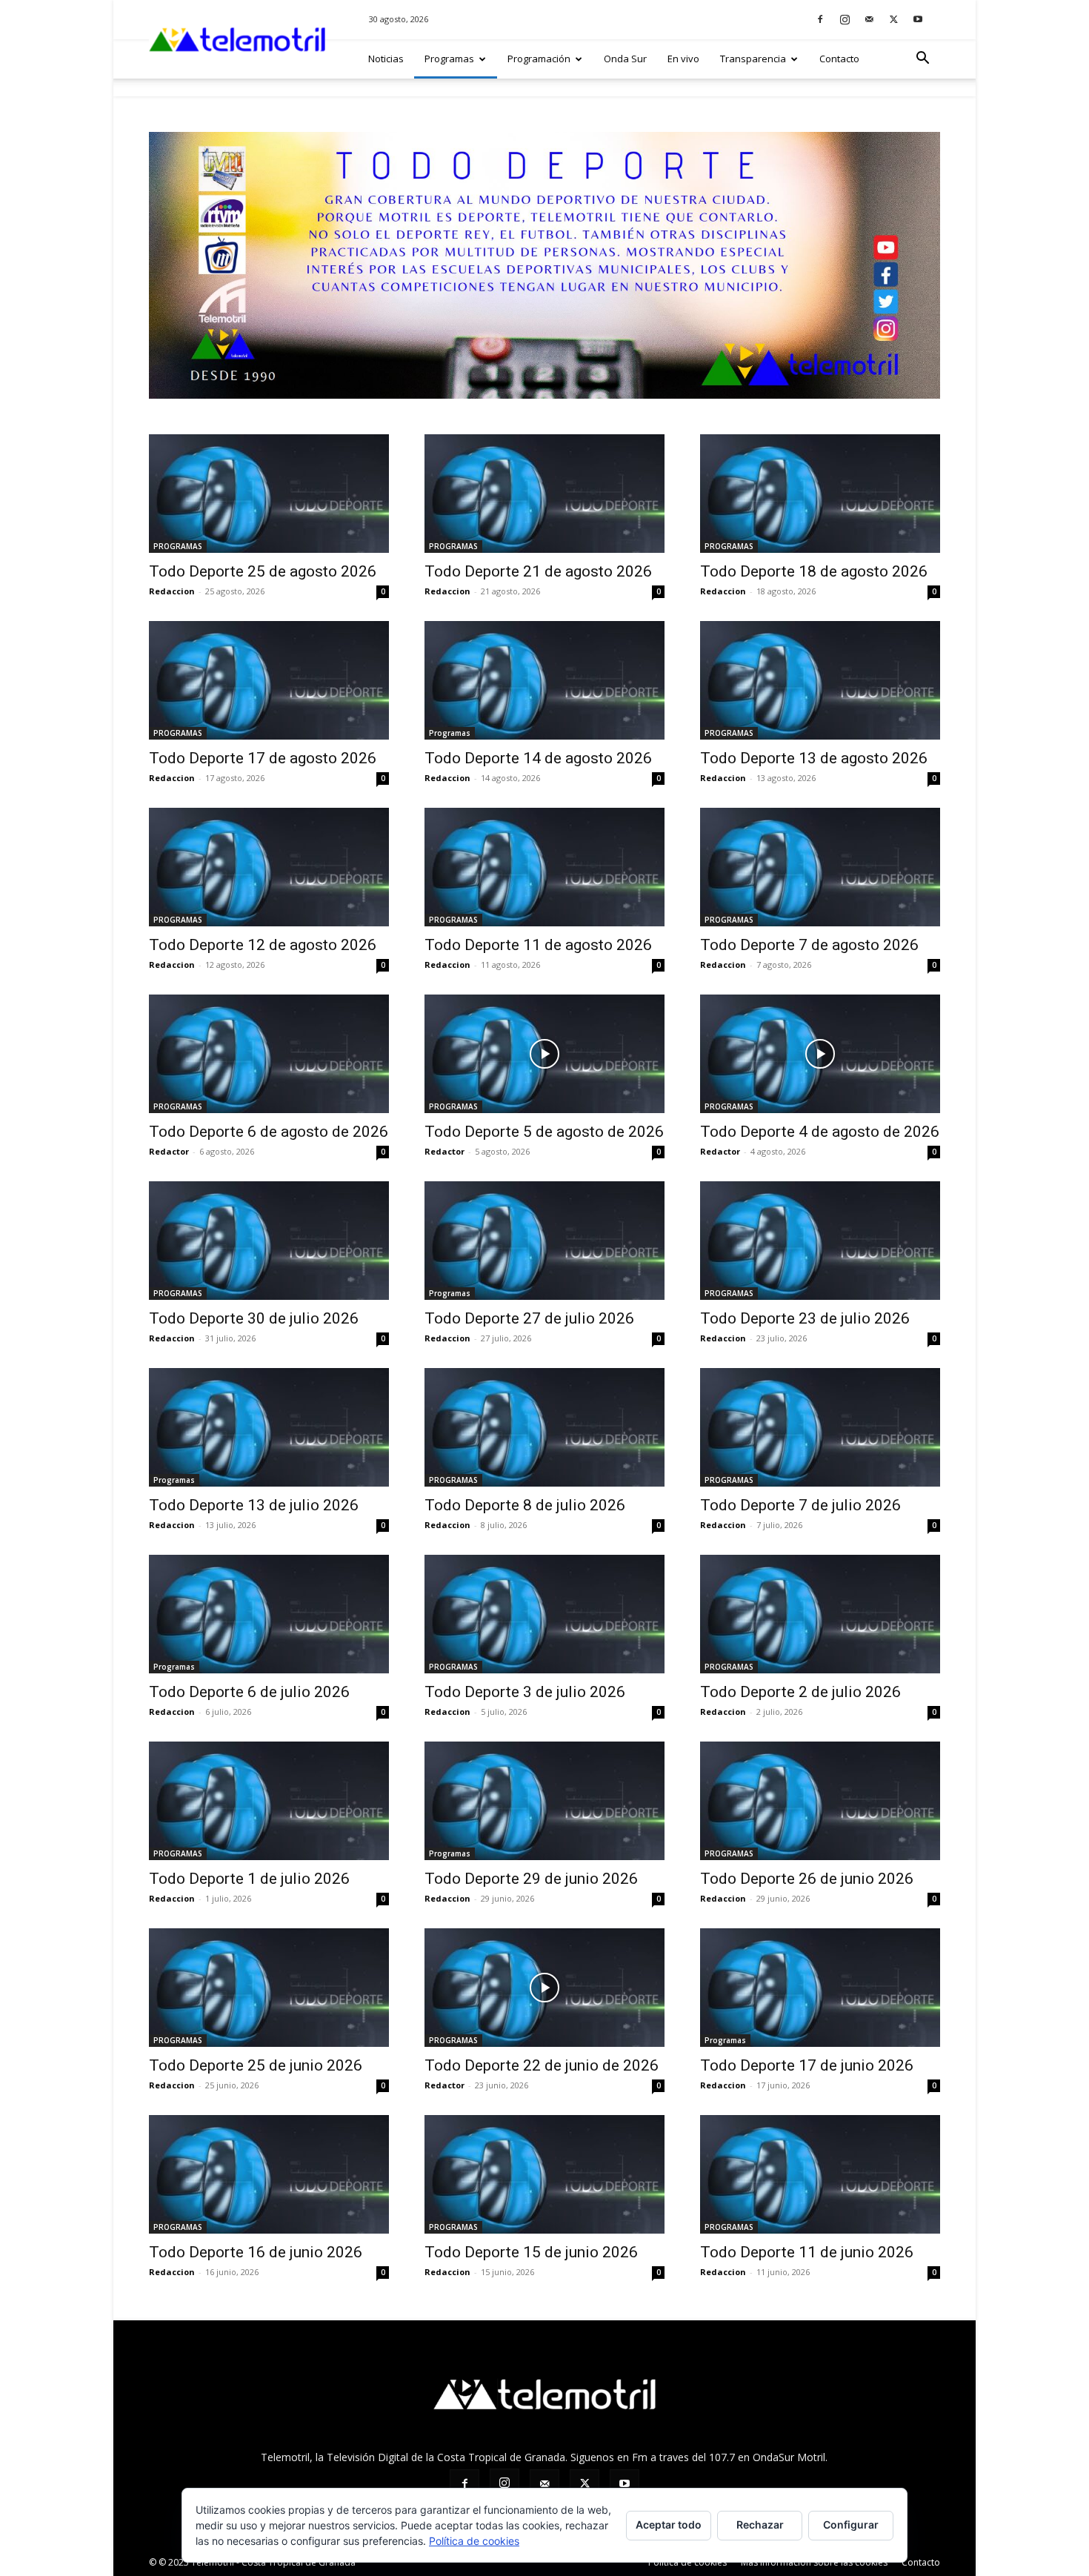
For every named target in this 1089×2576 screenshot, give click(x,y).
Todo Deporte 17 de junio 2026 (807, 2065)
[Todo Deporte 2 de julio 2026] (820, 1614)
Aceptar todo (669, 2524)
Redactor (169, 1151)
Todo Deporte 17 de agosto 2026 (263, 758)
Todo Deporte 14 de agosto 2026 (538, 758)
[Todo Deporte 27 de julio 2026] (544, 1241)
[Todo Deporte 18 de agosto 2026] (820, 494)
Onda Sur (625, 59)
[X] (893, 19)
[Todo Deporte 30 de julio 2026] (269, 1241)
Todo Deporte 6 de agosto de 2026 (269, 1132)
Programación (539, 59)
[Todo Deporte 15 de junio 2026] (544, 2174)
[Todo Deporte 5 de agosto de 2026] (544, 1054)
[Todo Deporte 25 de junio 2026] (269, 1988)
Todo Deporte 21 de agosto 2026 (538, 571)
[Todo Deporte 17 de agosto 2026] (269, 680)
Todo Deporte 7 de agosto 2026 (809, 945)
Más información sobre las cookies (814, 2562)
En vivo (683, 59)
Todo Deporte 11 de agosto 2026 (538, 945)
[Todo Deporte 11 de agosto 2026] (544, 867)
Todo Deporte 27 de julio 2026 (529, 1318)
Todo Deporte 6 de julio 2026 (249, 1692)
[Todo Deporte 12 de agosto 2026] (269, 867)
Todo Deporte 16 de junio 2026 (256, 2252)
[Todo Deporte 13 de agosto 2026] (820, 680)
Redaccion (172, 591)
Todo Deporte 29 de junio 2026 (531, 1879)
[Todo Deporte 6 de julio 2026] (269, 1614)
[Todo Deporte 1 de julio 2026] (269, 1801)
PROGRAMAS (178, 546)
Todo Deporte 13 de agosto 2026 (814, 758)
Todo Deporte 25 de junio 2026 (256, 2065)
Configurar (851, 2524)
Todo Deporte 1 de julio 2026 (249, 1879)
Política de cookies (687, 2562)
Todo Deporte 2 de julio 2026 (800, 1692)
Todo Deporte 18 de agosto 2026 (814, 571)
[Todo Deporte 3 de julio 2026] (544, 1614)
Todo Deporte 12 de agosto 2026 (263, 945)
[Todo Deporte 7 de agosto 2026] (820, 867)
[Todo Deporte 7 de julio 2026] (820, 1427)
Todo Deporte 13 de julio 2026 (254, 1505)
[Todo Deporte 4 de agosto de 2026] (820, 1054)
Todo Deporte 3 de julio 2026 (525, 1692)
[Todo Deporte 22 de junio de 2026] (544, 1988)
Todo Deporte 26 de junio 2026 (807, 1879)
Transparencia (753, 59)
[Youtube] (918, 19)
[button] (922, 60)
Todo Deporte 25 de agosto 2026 (263, 571)
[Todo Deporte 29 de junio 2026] (544, 1801)
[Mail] (869, 19)
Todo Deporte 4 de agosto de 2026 (820, 1132)
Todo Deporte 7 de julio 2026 (800, 1505)
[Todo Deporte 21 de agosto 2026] (544, 494)
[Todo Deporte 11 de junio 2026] (820, 2174)
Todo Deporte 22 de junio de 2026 (542, 2065)
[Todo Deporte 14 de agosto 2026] (544, 680)
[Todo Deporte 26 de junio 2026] (820, 1801)
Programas (449, 59)
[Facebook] (820, 19)
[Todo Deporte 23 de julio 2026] (820, 1241)
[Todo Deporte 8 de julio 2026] (544, 1427)
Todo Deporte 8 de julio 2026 (525, 1505)
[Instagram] (845, 19)
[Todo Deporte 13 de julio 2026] (269, 1427)
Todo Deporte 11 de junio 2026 (807, 2252)
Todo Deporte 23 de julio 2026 (805, 1318)
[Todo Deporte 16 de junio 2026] (269, 2174)
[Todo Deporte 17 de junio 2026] (820, 1988)
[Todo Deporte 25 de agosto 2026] (269, 494)
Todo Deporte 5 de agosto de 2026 (544, 1132)
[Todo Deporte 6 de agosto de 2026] (269, 1054)
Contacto (839, 59)
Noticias (386, 59)
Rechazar (760, 2524)
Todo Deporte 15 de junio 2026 (531, 2252)
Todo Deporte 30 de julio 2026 (254, 1318)
